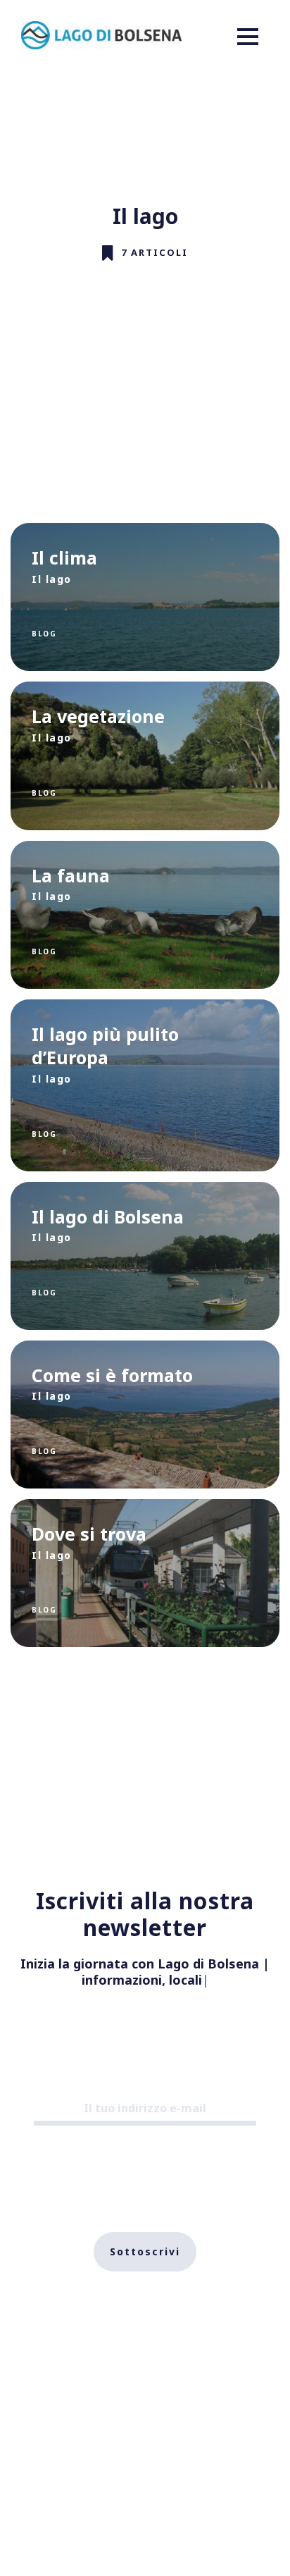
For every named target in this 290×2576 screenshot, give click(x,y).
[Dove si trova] (145, 1573)
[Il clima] (145, 597)
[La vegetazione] (145, 756)
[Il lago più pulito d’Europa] (145, 1085)
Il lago (52, 579)
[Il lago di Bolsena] (145, 1256)
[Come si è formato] (145, 1415)
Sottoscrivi (145, 2251)
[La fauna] (145, 915)
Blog (44, 634)
